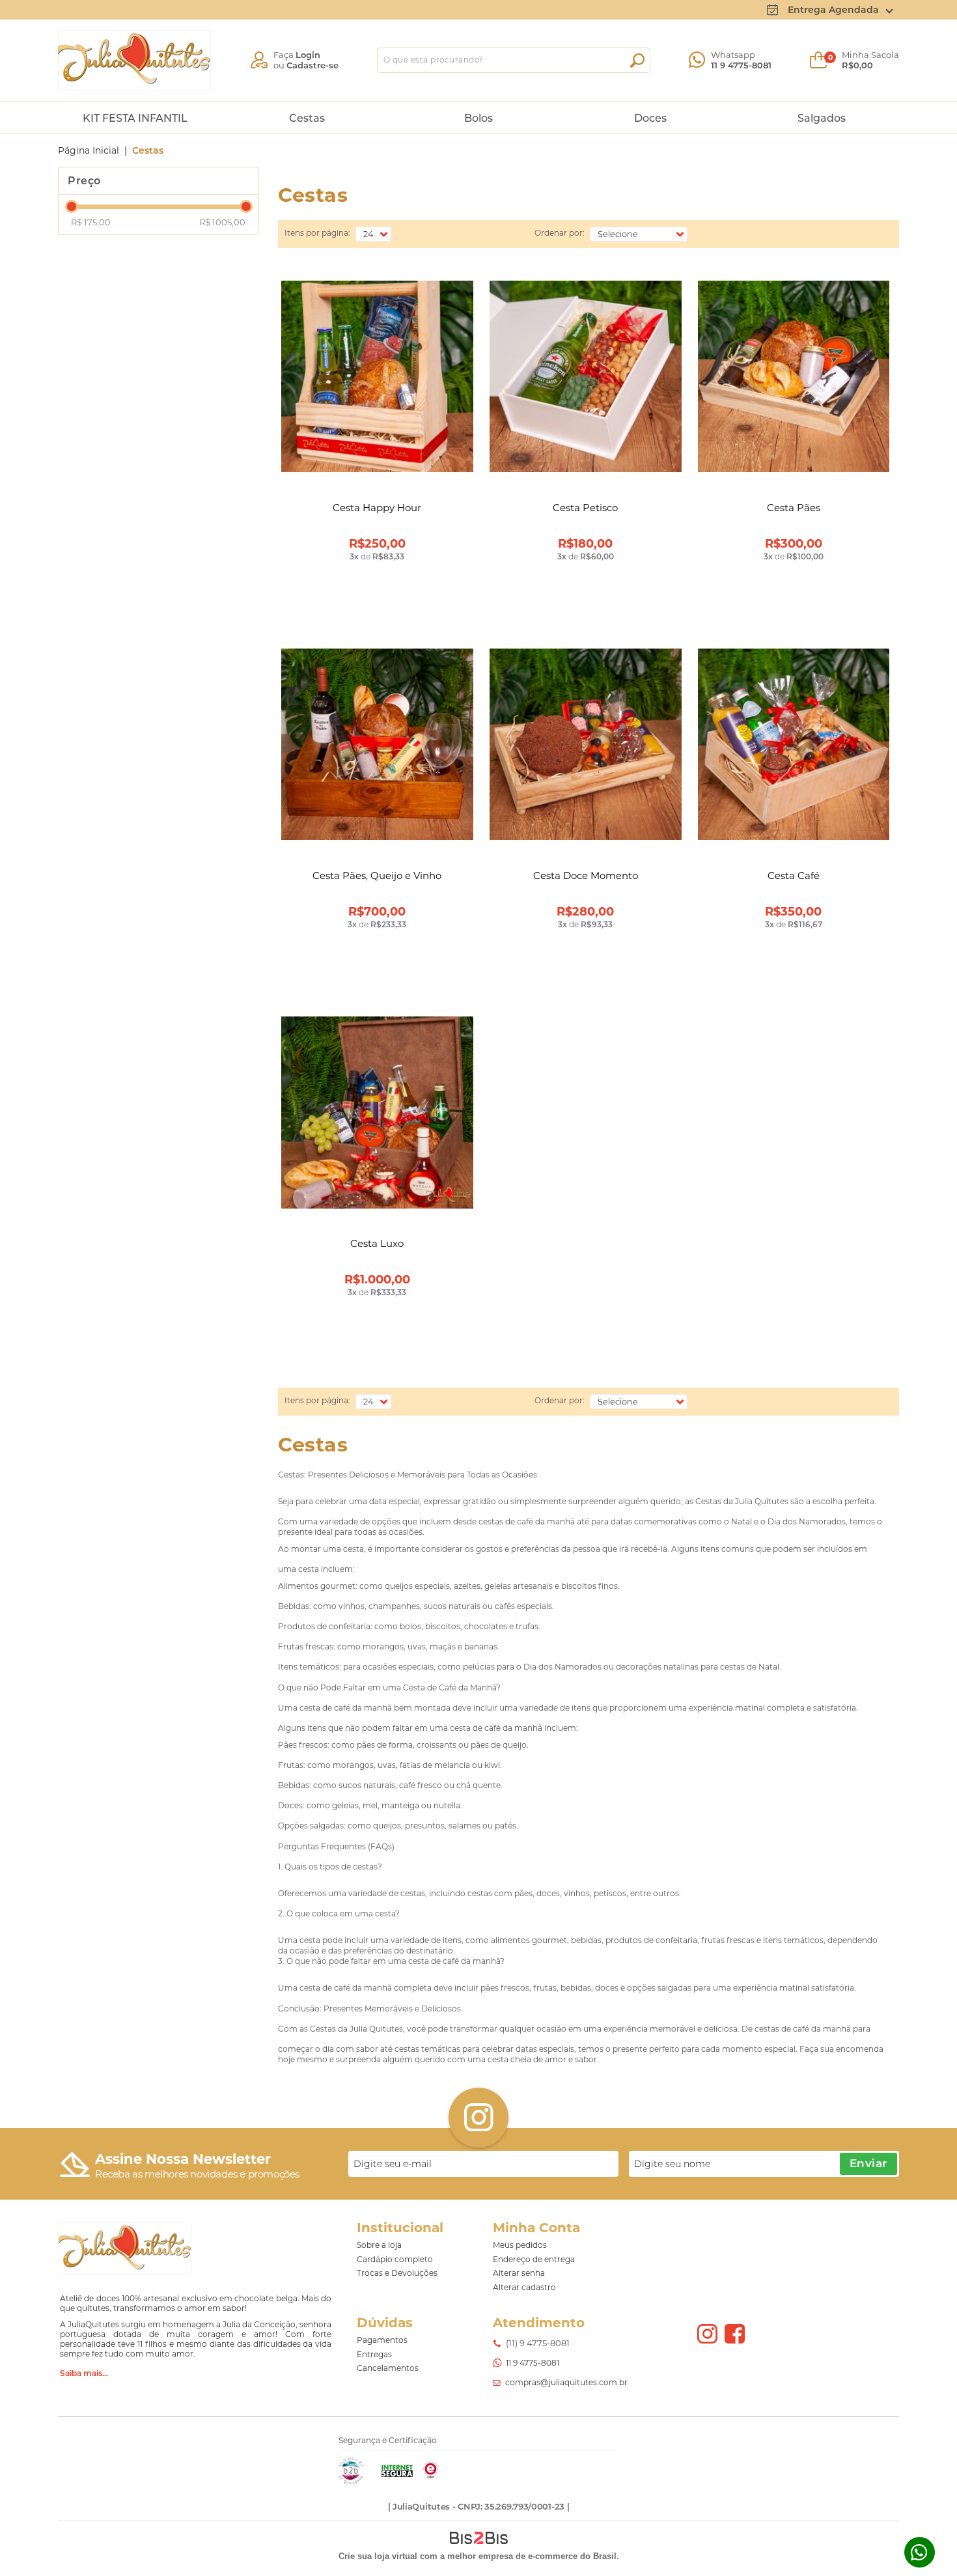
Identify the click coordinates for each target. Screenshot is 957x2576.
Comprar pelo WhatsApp (377, 580)
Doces (650, 118)
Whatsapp (920, 2552)
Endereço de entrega (534, 2259)
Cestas (307, 118)
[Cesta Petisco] (586, 378)
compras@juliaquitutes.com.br (566, 2382)
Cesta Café (794, 875)
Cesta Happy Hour (377, 508)
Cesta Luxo (377, 1243)
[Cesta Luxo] (377, 1113)
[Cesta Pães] (794, 378)
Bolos (478, 118)
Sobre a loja (379, 2245)
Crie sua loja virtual (378, 2556)
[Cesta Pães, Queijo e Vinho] (377, 746)
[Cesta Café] (794, 746)
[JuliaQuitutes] (134, 60)
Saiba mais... (84, 2373)
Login (308, 55)
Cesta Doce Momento (586, 875)
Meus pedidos (520, 2245)
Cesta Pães (794, 508)
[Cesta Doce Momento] (586, 746)
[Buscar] (637, 61)
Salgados (822, 118)
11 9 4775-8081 (741, 65)
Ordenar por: (560, 233)
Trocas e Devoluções (397, 2273)
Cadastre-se (312, 65)
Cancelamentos (388, 2368)
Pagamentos (382, 2340)
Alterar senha (519, 2273)
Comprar (377, 610)
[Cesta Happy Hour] (377, 378)
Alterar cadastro (524, 2287)
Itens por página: (317, 233)
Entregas (374, 2354)
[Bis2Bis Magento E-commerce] (351, 2481)
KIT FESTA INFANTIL (135, 118)
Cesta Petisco (585, 508)
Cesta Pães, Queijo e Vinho (377, 875)
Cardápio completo (395, 2259)
